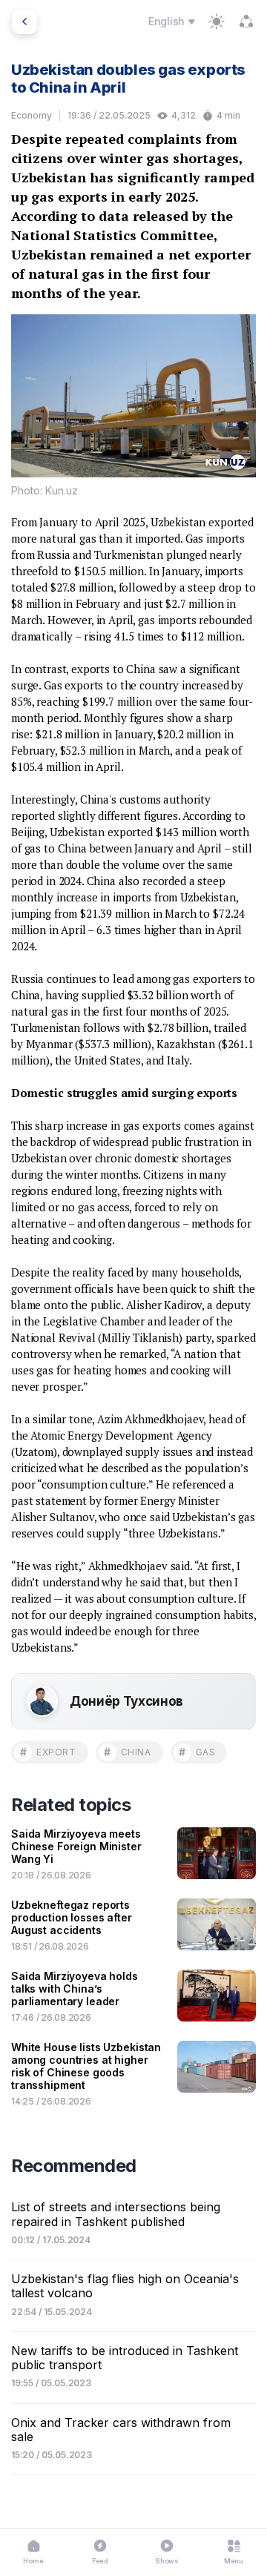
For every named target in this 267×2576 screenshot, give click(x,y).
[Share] (246, 21)
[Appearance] (217, 21)
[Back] (24, 21)
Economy (32, 115)
